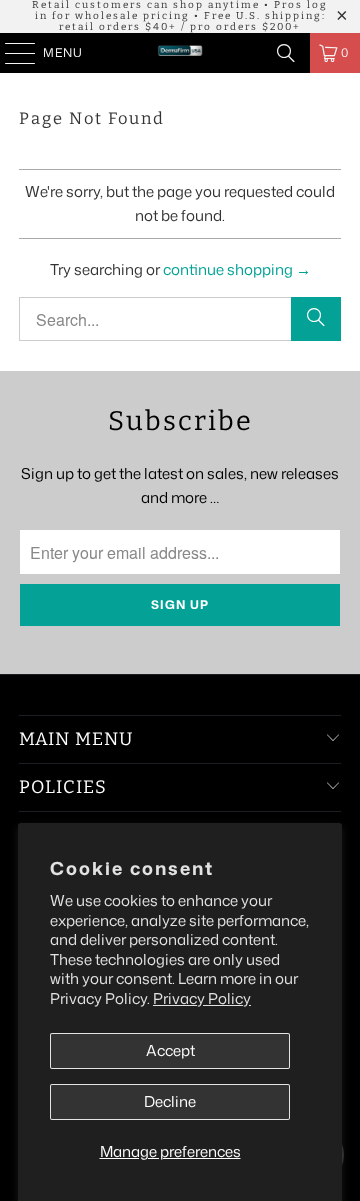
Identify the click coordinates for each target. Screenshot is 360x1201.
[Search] (286, 53)
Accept (170, 1050)
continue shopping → (237, 269)
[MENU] (10, 53)
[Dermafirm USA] (180, 53)
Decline (170, 1101)
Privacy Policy (202, 998)
